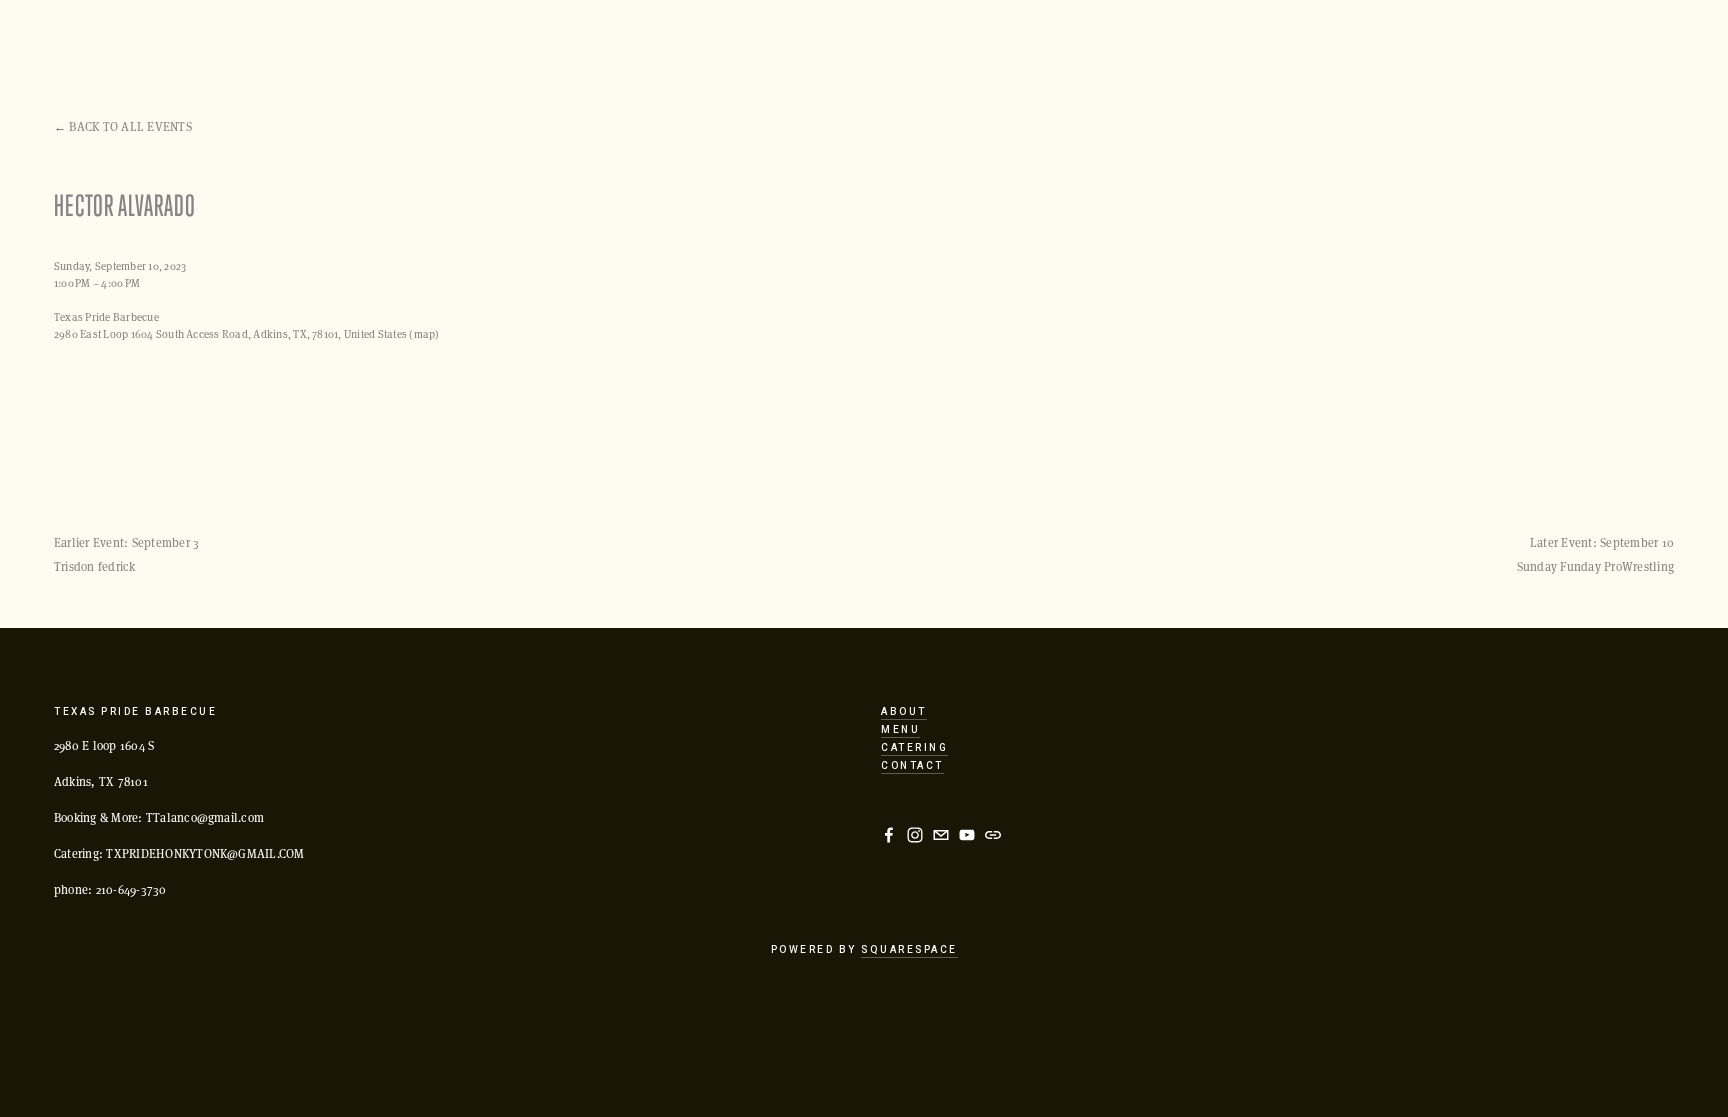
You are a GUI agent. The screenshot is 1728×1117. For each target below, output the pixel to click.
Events (286, 45)
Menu (359, 45)
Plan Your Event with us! (143, 45)
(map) (424, 333)
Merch (892, 45)
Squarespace (909, 950)
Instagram (444, 45)
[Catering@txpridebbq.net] (941, 835)
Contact (912, 766)
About (629, 45)
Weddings (807, 45)
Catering (712, 45)
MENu (900, 730)
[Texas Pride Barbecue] (915, 835)
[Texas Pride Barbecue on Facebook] (889, 835)
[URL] (993, 835)
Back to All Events (130, 126)
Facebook (544, 45)
